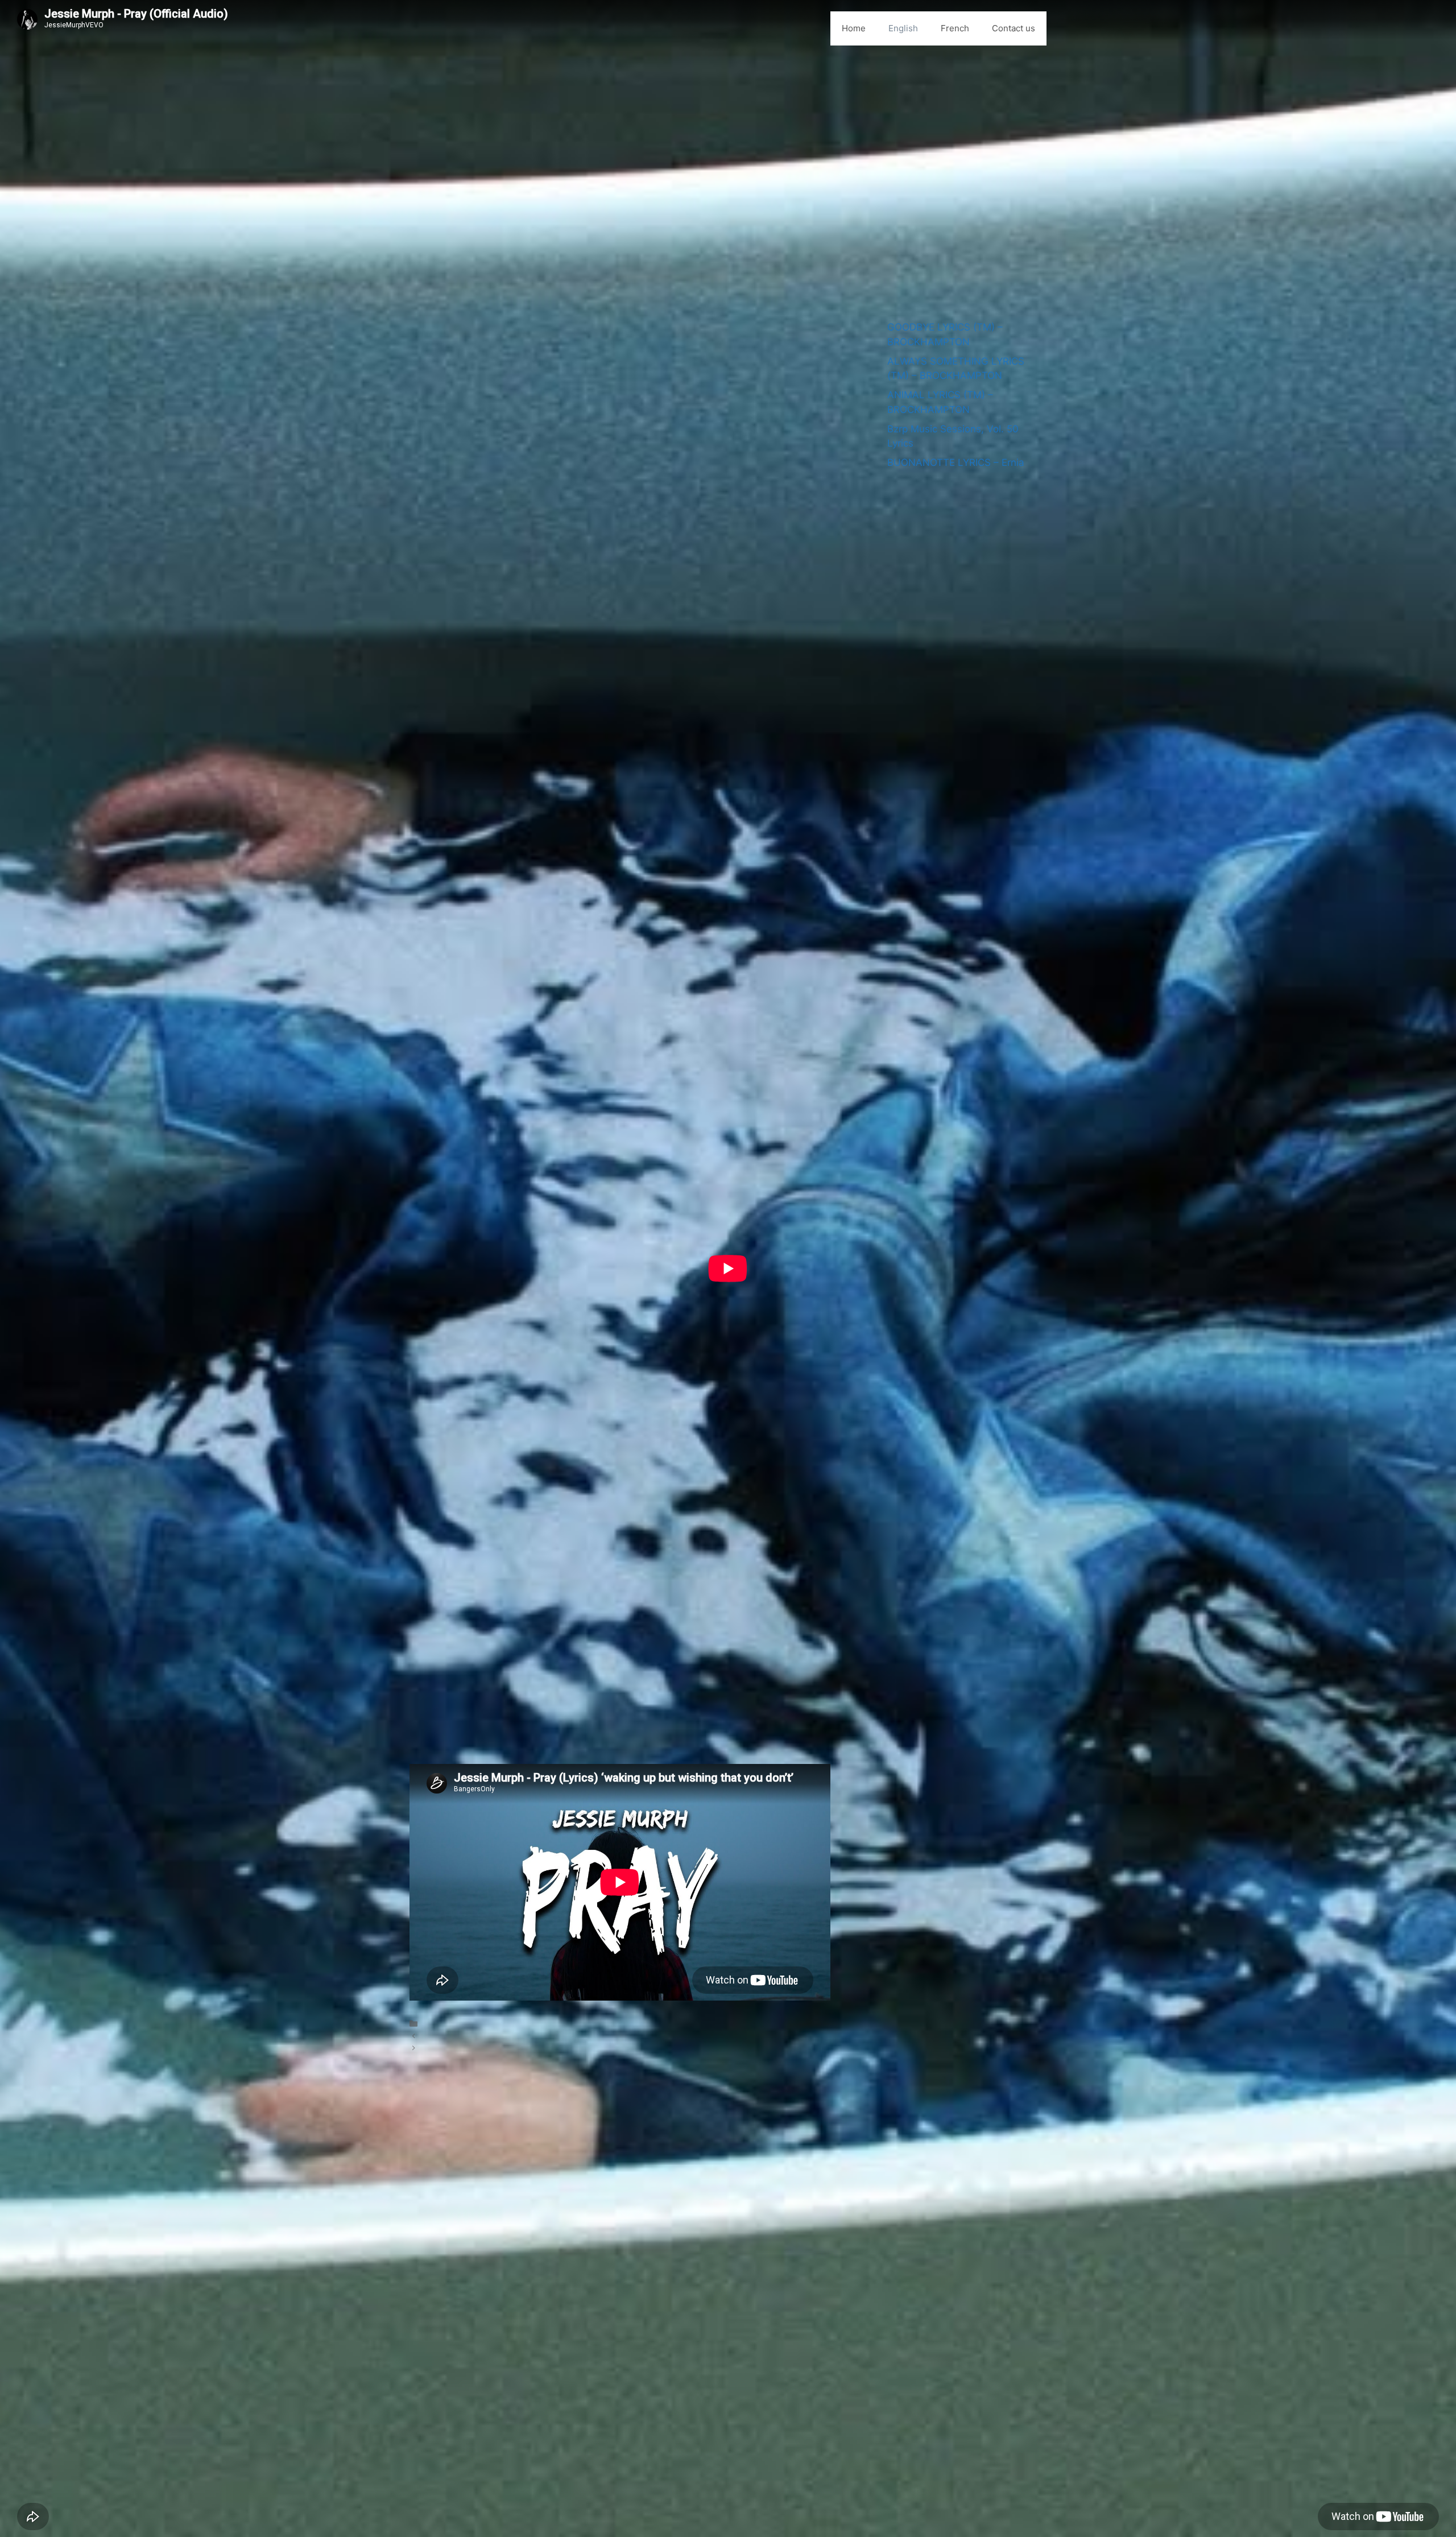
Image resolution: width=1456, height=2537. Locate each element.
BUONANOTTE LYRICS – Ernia (956, 462)
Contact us (1014, 28)
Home (854, 28)
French (955, 28)
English (903, 28)
